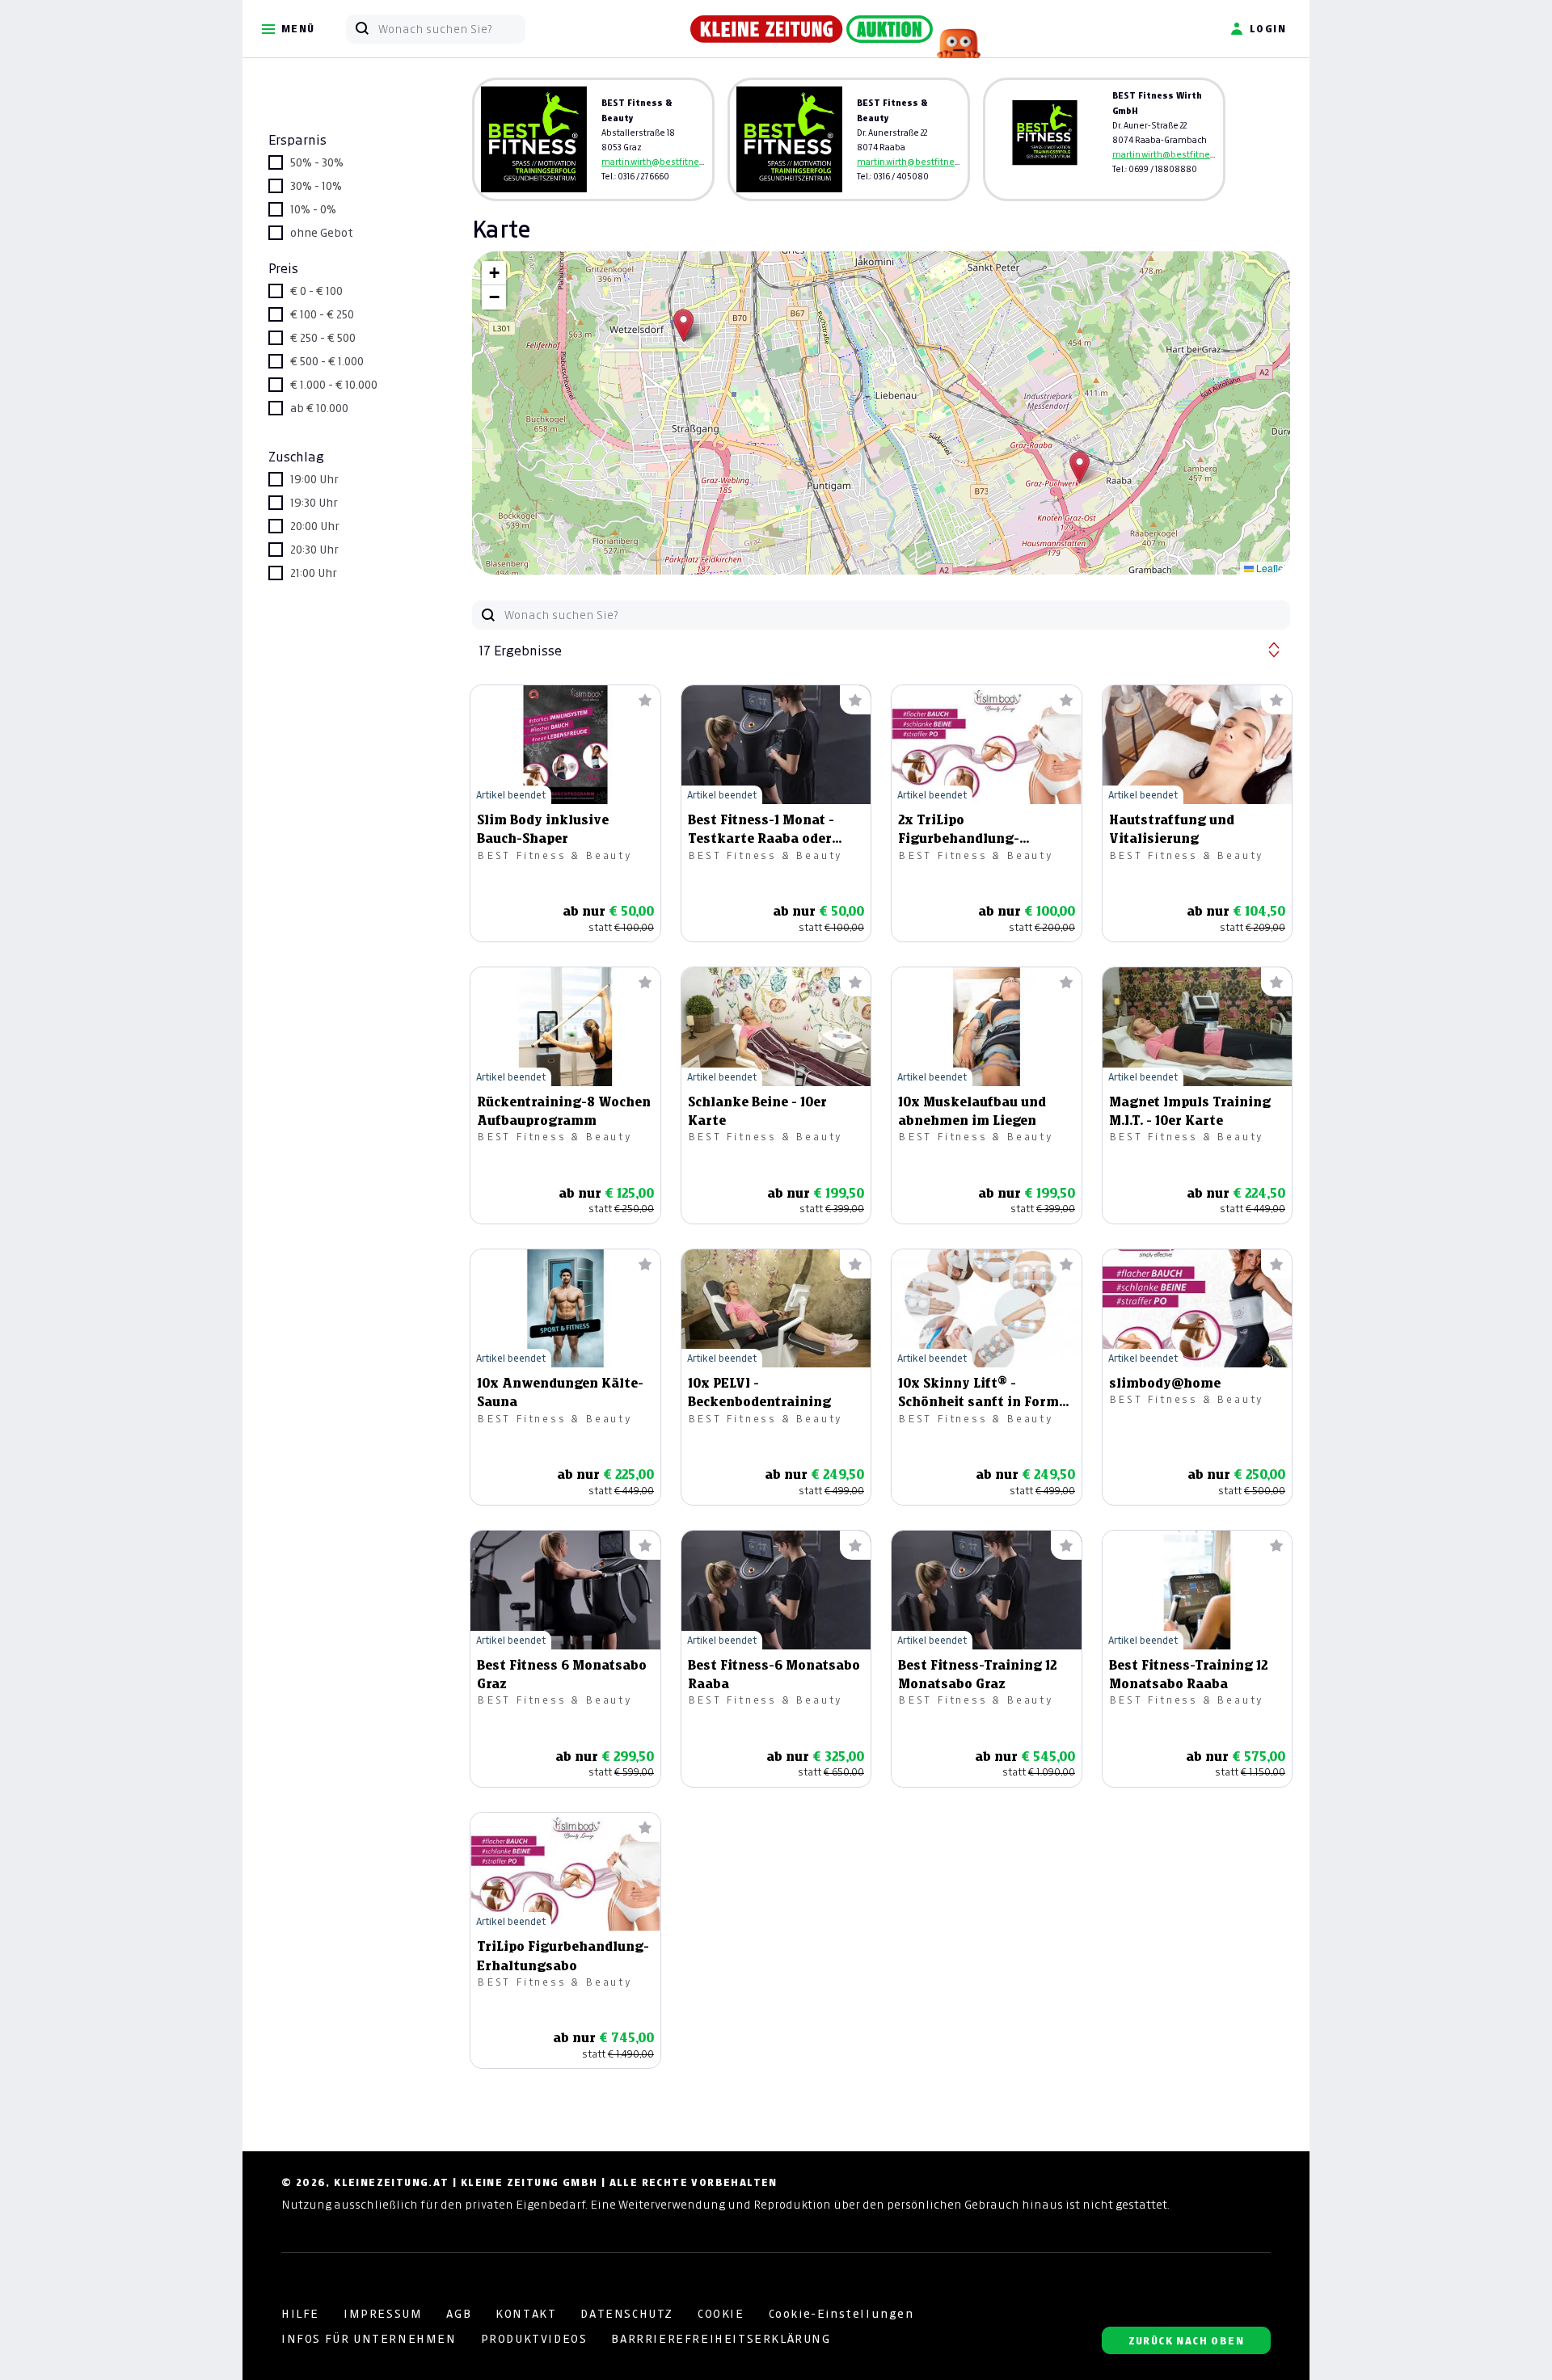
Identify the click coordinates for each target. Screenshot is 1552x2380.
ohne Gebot (322, 233)
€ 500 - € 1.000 (327, 361)
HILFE (300, 2314)
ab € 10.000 (319, 408)
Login (1268, 29)
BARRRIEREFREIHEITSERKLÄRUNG (721, 2339)
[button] (1080, 468)
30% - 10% (316, 186)
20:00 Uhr (315, 526)
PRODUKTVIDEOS (534, 2339)
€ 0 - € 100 (316, 291)
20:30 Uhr (314, 550)
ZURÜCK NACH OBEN (1186, 2341)
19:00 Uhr (314, 479)
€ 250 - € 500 (323, 338)
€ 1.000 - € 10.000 (334, 385)
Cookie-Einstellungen (841, 2314)
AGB (459, 2314)
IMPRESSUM (383, 2314)
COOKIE (721, 2314)
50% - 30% (317, 162)
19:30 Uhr (314, 503)
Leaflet (1270, 568)
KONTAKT (526, 2314)
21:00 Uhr (314, 573)
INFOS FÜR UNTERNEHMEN (369, 2339)
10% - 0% (313, 209)
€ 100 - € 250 (322, 314)
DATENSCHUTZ (627, 2314)
